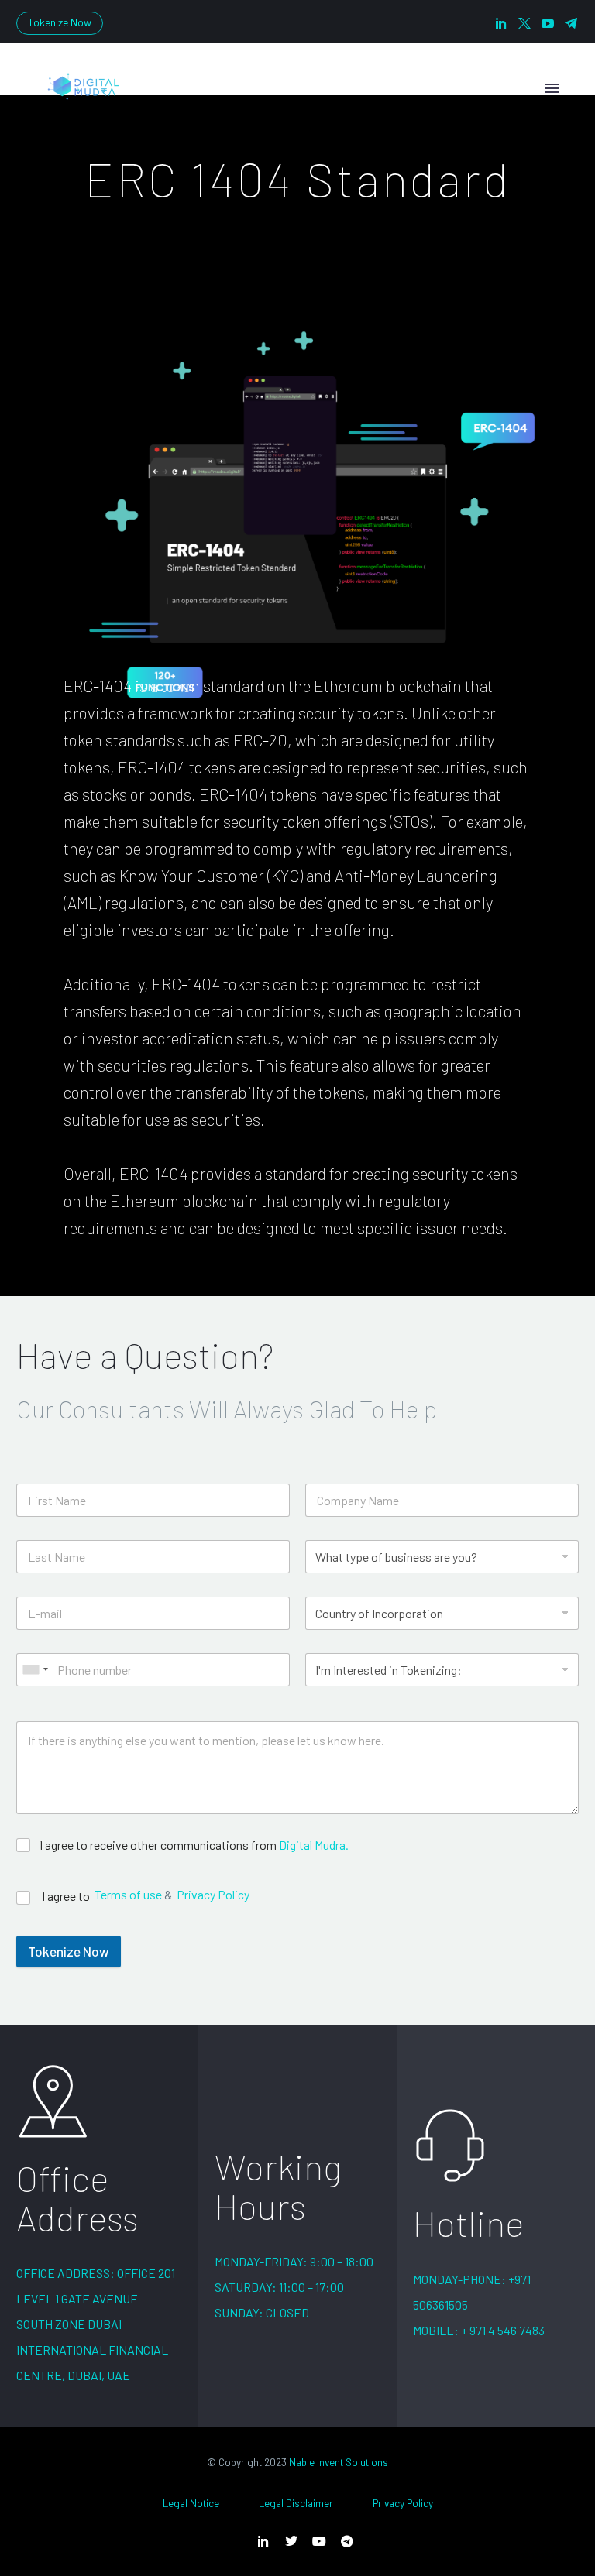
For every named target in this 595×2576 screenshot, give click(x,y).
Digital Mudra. (314, 1845)
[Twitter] (524, 23)
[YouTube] (548, 23)
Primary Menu (552, 88)
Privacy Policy (213, 1895)
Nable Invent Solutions (339, 2462)
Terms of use (128, 1895)
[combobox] (35, 1670)
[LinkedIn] (501, 23)
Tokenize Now (60, 22)
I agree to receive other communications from (194, 1845)
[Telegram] (571, 23)
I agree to (67, 1896)
